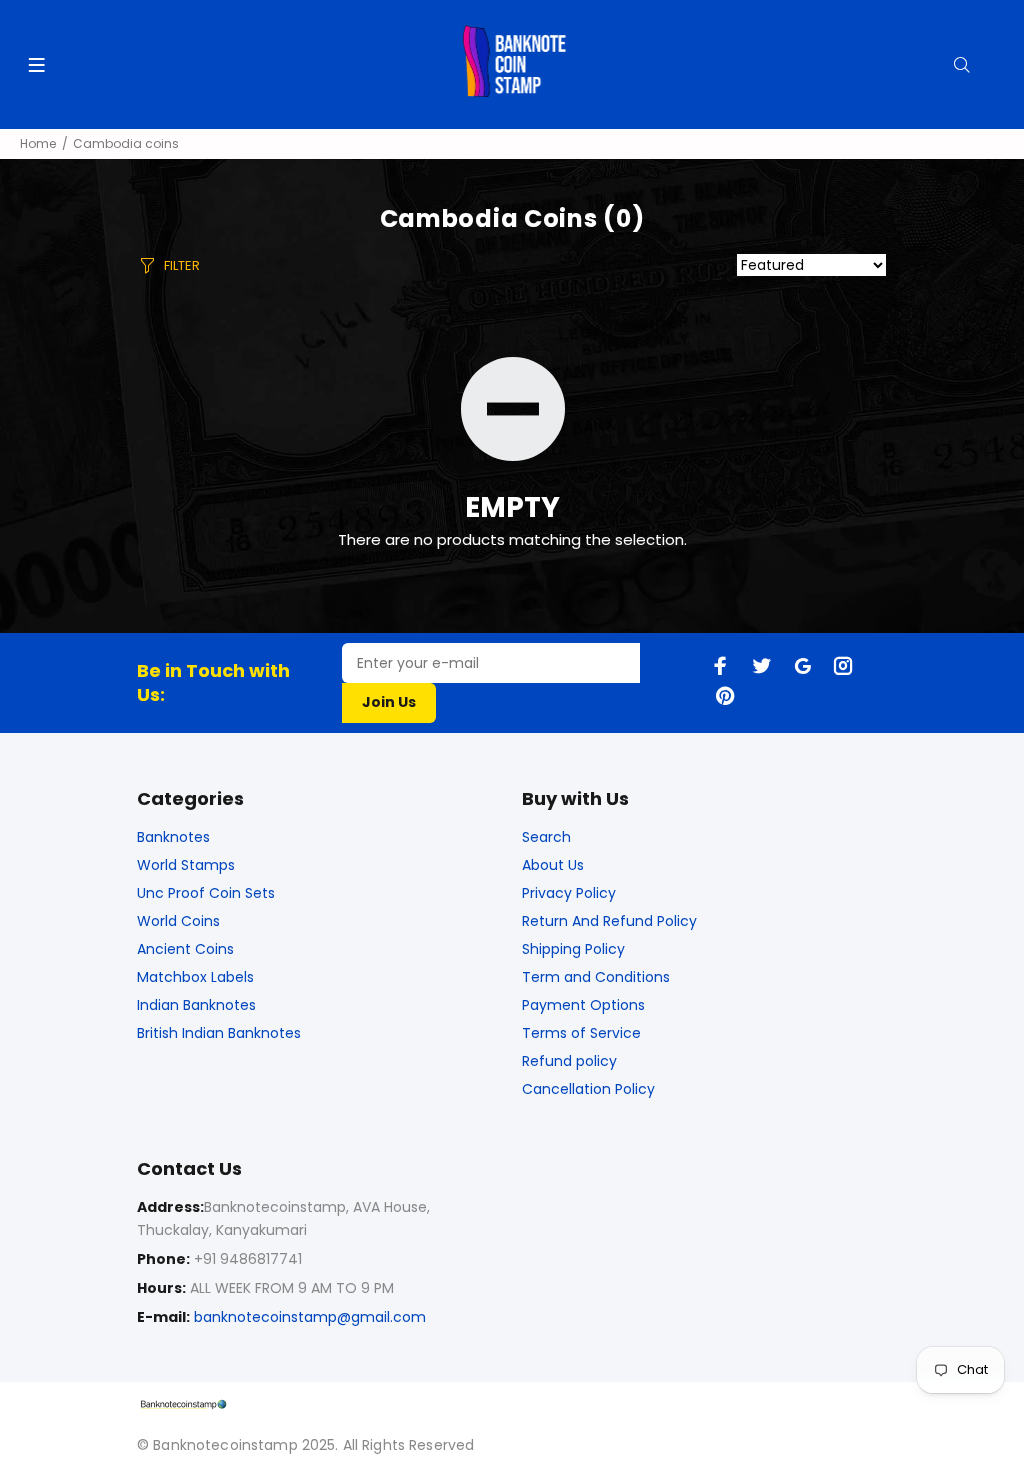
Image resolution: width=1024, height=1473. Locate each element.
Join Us (389, 702)
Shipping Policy (573, 949)
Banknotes (173, 837)
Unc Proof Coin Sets (206, 893)
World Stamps (186, 865)
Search (546, 837)
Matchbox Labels (195, 977)
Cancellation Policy (588, 1089)
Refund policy (569, 1061)
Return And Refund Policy (609, 921)
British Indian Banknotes (219, 1033)
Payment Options (583, 1005)
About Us (553, 865)
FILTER (182, 265)
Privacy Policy (569, 893)
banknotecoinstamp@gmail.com (310, 1317)
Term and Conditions (596, 977)
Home (38, 143)
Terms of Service (581, 1033)
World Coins (178, 921)
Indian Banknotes (196, 1005)
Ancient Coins (185, 949)
